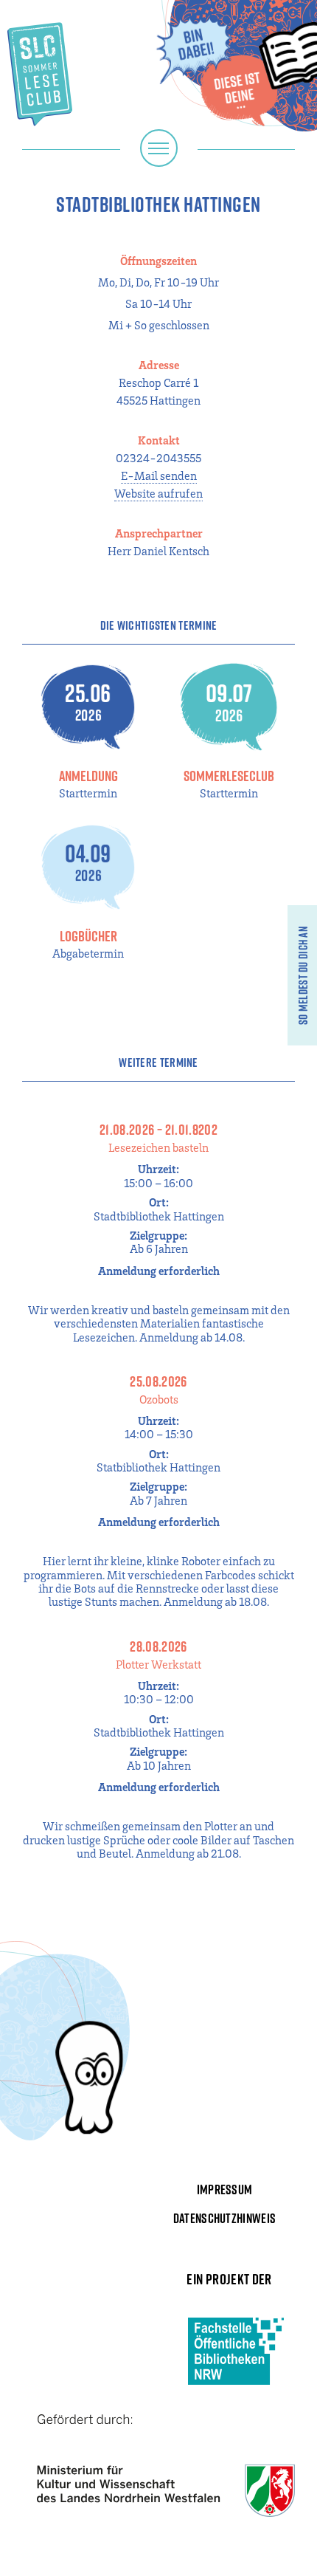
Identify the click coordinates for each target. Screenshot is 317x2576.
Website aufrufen (158, 493)
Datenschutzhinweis (225, 2218)
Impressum (225, 2189)
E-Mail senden (159, 475)
